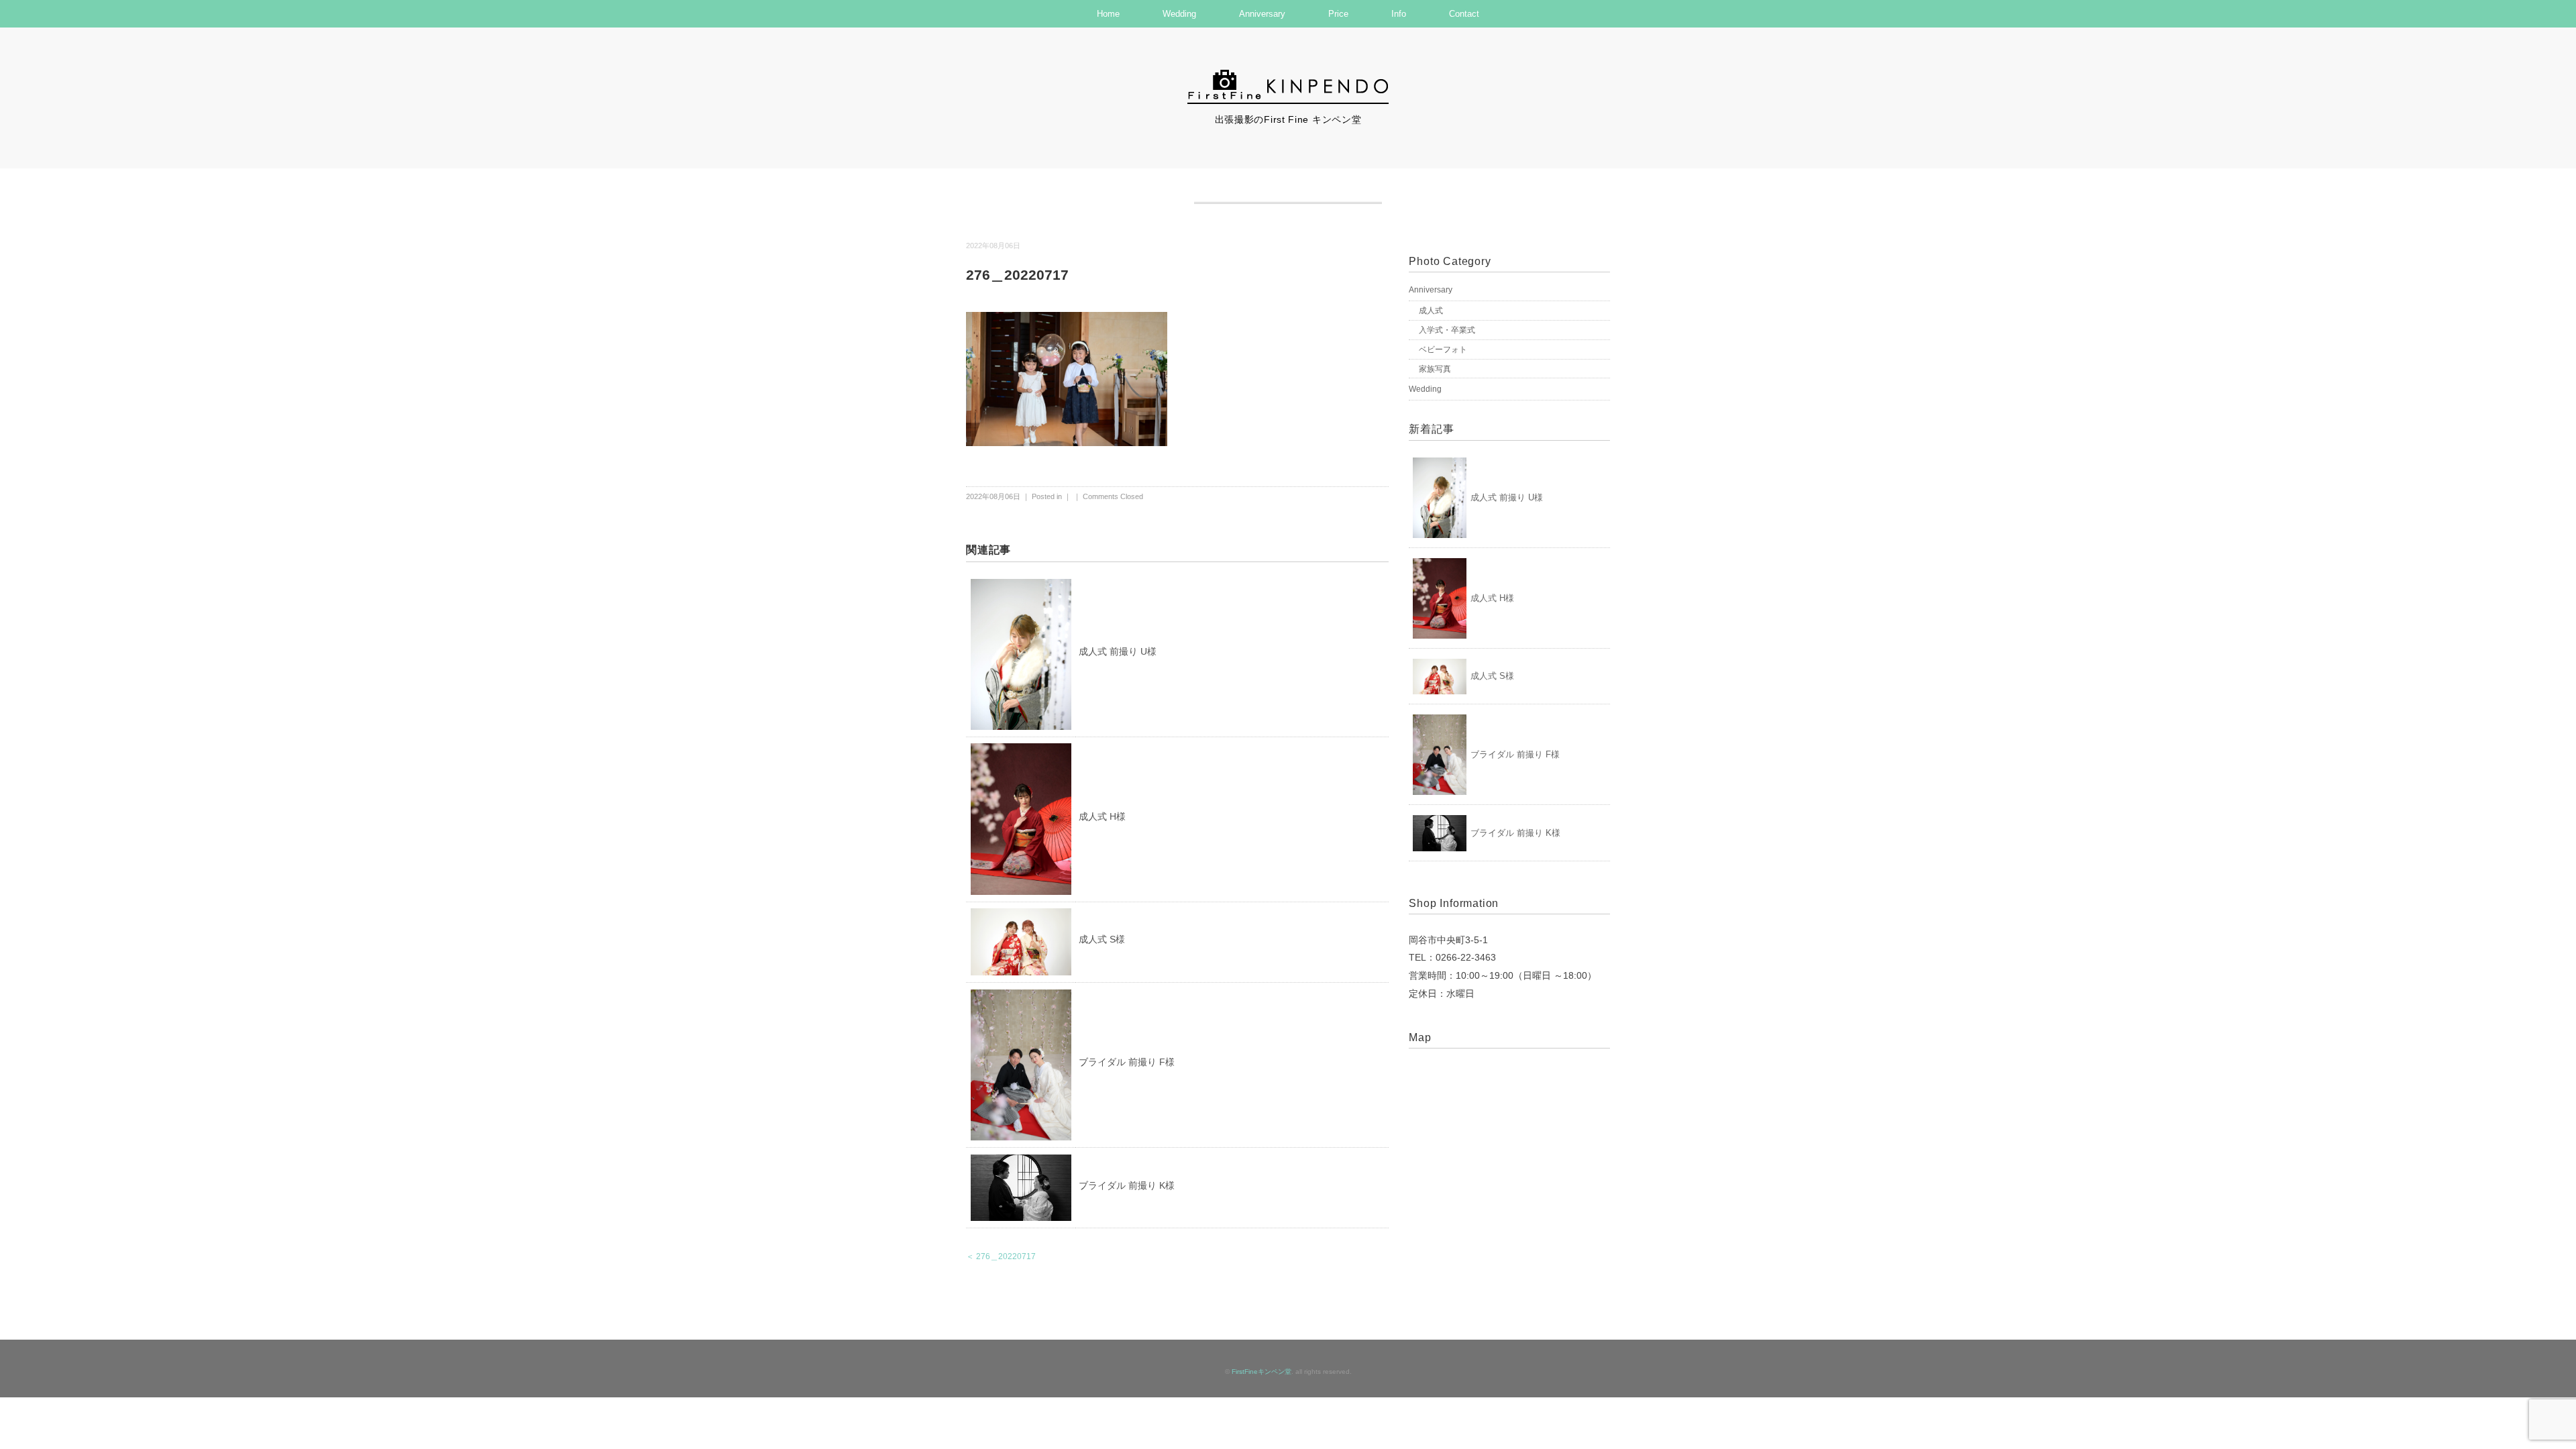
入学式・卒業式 (1447, 330)
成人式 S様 (1102, 939)
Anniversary (1262, 14)
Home (1108, 14)
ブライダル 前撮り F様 (1127, 1062)
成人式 (1431, 311)
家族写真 (1435, 369)
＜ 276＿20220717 (1001, 1256)
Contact (1464, 14)
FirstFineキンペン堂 (1262, 1372)
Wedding (1179, 14)
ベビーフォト (1443, 350)
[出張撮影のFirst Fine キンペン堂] (1288, 76)
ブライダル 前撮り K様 (1127, 1185)
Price (1338, 14)
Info (1399, 14)
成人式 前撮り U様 (1118, 651)
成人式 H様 (1102, 816)
